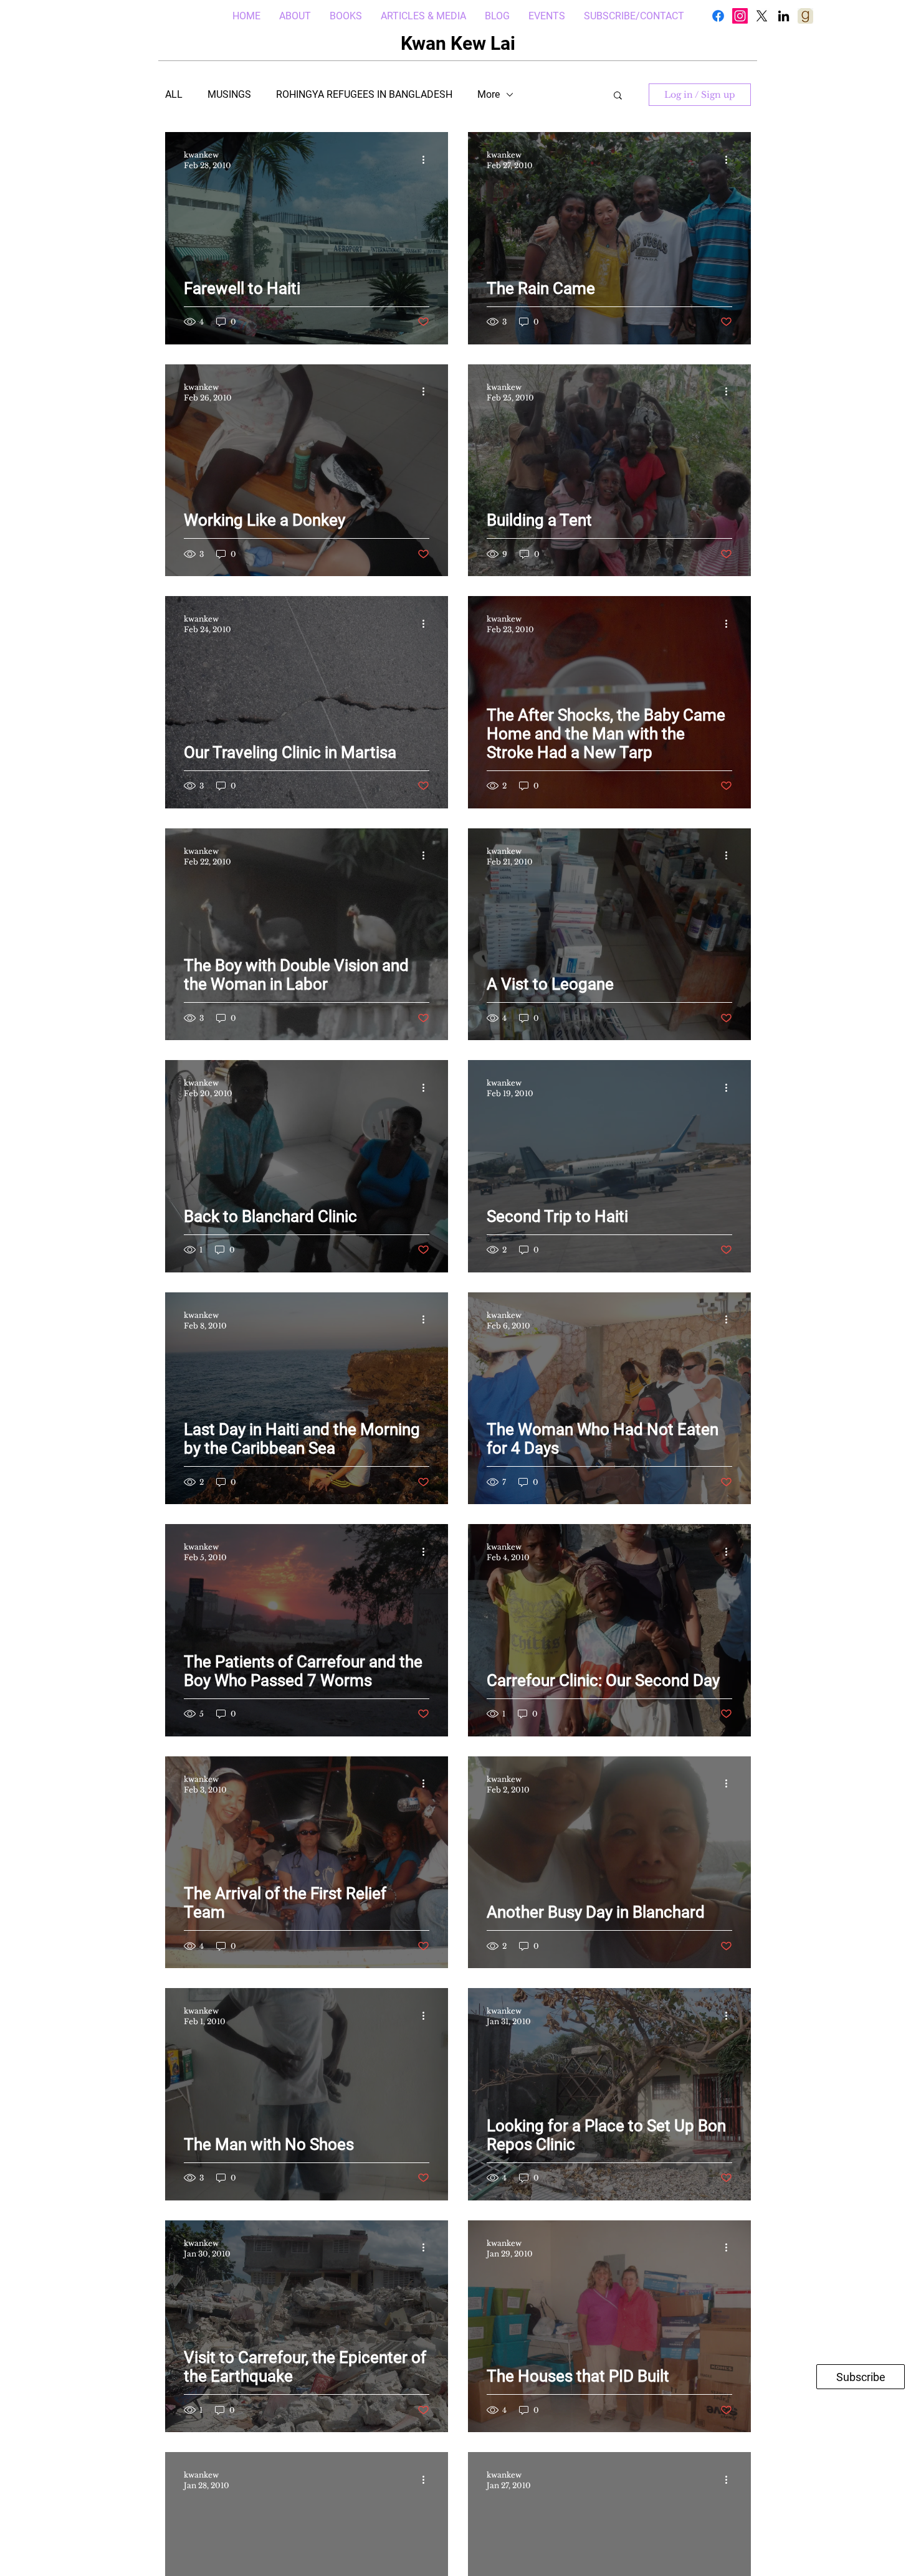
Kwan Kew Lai (458, 43)
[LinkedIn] (784, 16)
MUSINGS (229, 94)
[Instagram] (740, 16)
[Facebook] (718, 16)
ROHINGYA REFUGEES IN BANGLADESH (364, 94)
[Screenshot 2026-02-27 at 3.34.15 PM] (805, 16)
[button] (618, 96)
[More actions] (427, 159)
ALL (174, 94)
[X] (762, 16)
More (489, 94)
